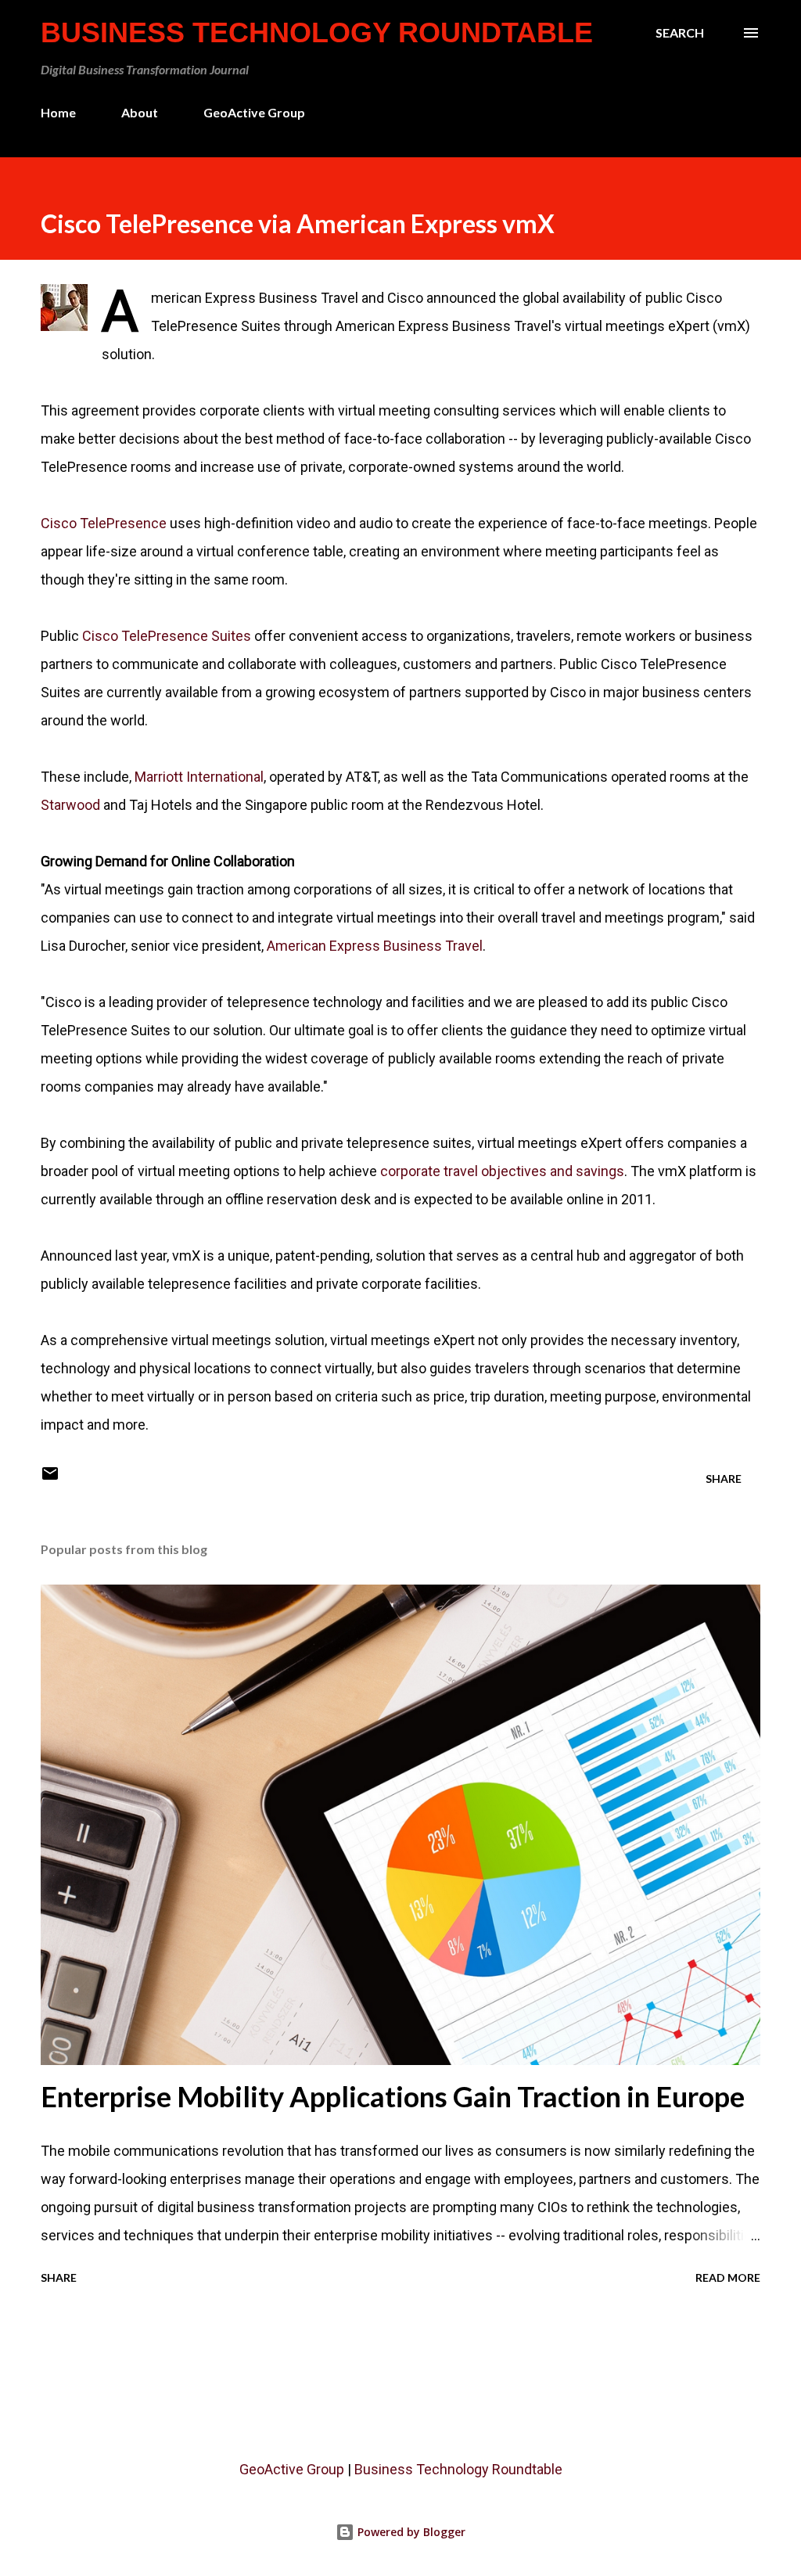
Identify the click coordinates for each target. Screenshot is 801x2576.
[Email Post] (50, 1479)
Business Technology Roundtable (317, 32)
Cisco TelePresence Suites (165, 636)
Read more (728, 2277)
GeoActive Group (254, 112)
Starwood (70, 805)
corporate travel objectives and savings (502, 1171)
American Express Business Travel (375, 946)
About (140, 112)
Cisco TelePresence (104, 523)
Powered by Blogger (410, 2532)
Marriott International (199, 777)
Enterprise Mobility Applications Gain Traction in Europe (393, 2096)
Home (58, 112)
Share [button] (724, 1479)
